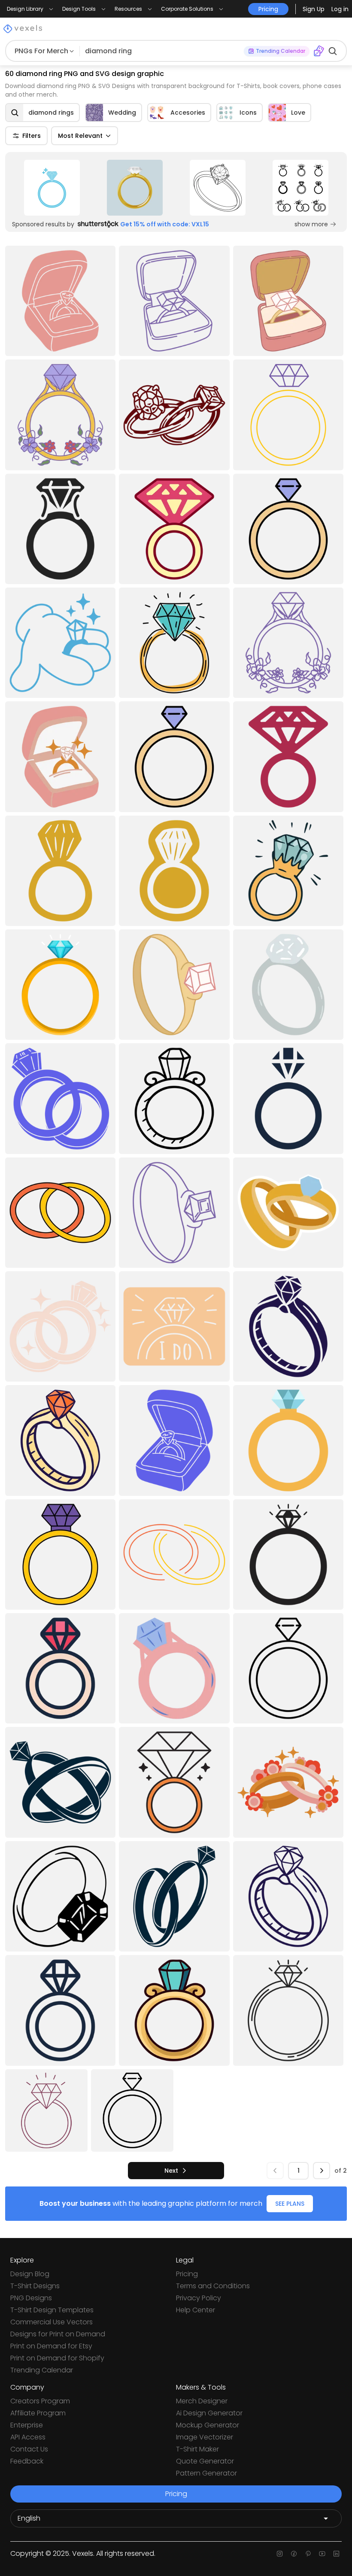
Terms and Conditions (213, 2286)
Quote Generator (205, 2461)
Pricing (187, 2274)
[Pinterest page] (308, 2554)
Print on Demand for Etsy (51, 2346)
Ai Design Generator (209, 2413)
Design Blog (30, 2274)
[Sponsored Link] (52, 188)
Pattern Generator (206, 2473)
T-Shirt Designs (35, 2286)
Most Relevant (80, 136)
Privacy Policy (199, 2298)
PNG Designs (31, 2298)
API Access (28, 2437)
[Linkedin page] (336, 2554)
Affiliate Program (38, 2413)
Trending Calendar (42, 2370)
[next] (322, 2171)
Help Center (196, 2310)
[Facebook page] (294, 2554)
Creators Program (40, 2401)
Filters (32, 136)
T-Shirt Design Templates (52, 2310)
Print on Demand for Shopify (57, 2358)
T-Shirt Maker (197, 2449)
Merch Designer (202, 2401)
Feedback (27, 2461)
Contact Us (29, 2449)
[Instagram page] (280, 2554)
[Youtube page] (322, 2554)
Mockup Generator (208, 2425)
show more (311, 224)
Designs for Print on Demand (58, 2334)
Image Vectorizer (205, 2437)
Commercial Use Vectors (52, 2322)
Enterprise (27, 2425)
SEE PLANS (290, 2204)
